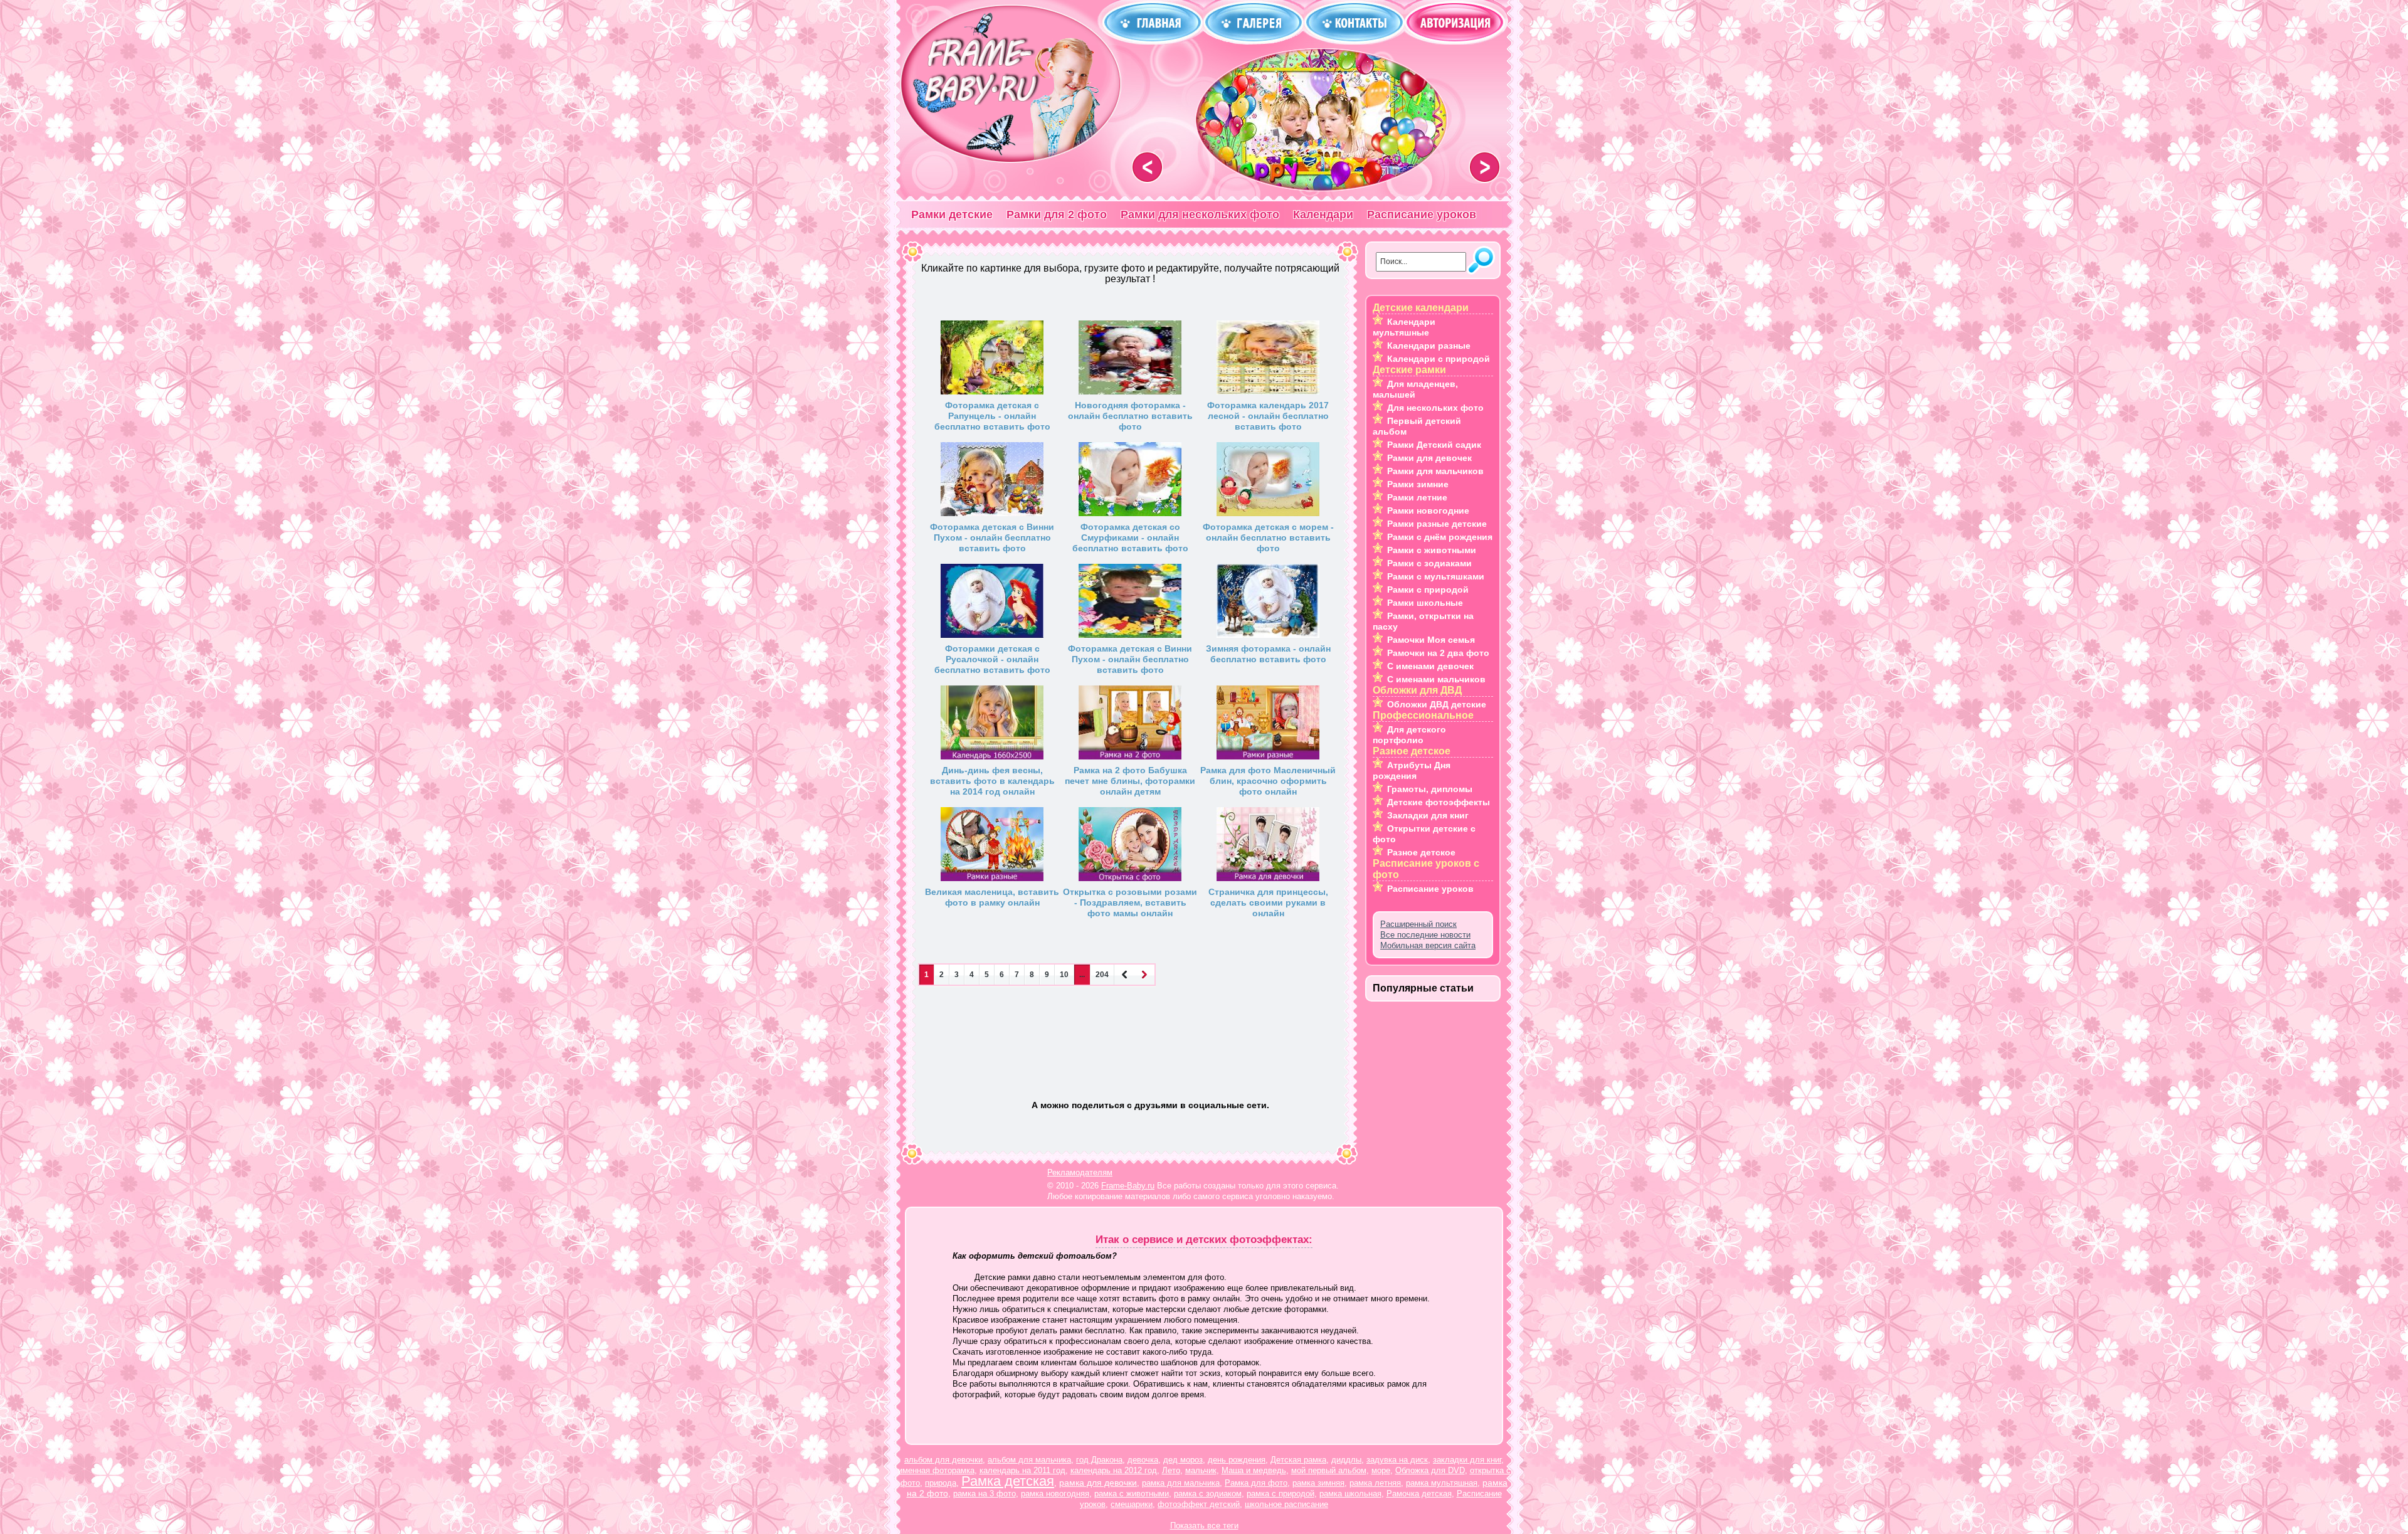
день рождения (1237, 1460)
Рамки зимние (1418, 484)
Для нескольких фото (1435, 408)
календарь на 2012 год (1114, 1470)
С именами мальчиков (1436, 679)
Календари (1323, 214)
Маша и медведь (1254, 1470)
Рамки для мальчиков (1435, 471)
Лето (1171, 1470)
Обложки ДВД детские (1437, 704)
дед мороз (1183, 1460)
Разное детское (1421, 852)
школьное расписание (1286, 1504)
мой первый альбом (1329, 1470)
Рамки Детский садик (1434, 445)
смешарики (1132, 1504)
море (1381, 1470)
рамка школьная (1350, 1494)
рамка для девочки (1098, 1483)
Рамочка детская (1419, 1494)
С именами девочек (1430, 666)
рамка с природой (1281, 1494)
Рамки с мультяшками (1436, 576)
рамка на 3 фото (985, 1494)
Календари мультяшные (1404, 327)
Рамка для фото (1256, 1483)
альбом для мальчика (1029, 1460)
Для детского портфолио (1409, 735)
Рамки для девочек (1429, 458)
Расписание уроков (1422, 214)
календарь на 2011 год (1022, 1470)
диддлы (1346, 1460)
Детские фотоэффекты (1439, 802)
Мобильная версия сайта (1428, 945)
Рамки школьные (1425, 603)
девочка (1143, 1460)
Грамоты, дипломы (1430, 789)
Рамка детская (1008, 1481)
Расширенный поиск (1418, 924)
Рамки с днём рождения (1440, 537)
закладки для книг (1467, 1460)
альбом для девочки (943, 1460)
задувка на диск (1397, 1460)
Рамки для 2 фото (1057, 214)
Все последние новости (1425, 935)
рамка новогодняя (1055, 1494)
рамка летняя (1375, 1483)
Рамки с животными (1432, 550)
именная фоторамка (936, 1470)
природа (941, 1483)
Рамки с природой (1428, 590)
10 (1064, 975)
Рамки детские (952, 214)
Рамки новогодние (1428, 510)
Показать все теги (1204, 1526)
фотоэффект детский (1199, 1504)
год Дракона (1099, 1460)
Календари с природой (1439, 359)
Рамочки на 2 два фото (1438, 653)
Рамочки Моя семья (1431, 640)
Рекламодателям (1080, 1172)
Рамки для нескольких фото (1200, 214)
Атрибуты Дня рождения (1412, 770)
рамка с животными (1132, 1494)
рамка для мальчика (1181, 1483)
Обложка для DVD (1430, 1470)
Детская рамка (1298, 1460)
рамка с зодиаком (1208, 1494)
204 (1102, 975)
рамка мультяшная (1442, 1483)
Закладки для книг (1428, 815)
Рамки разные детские (1437, 524)
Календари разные (1429, 346)
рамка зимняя (1318, 1483)
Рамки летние (1417, 497)
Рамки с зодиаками (1429, 563)
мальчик (1201, 1470)
